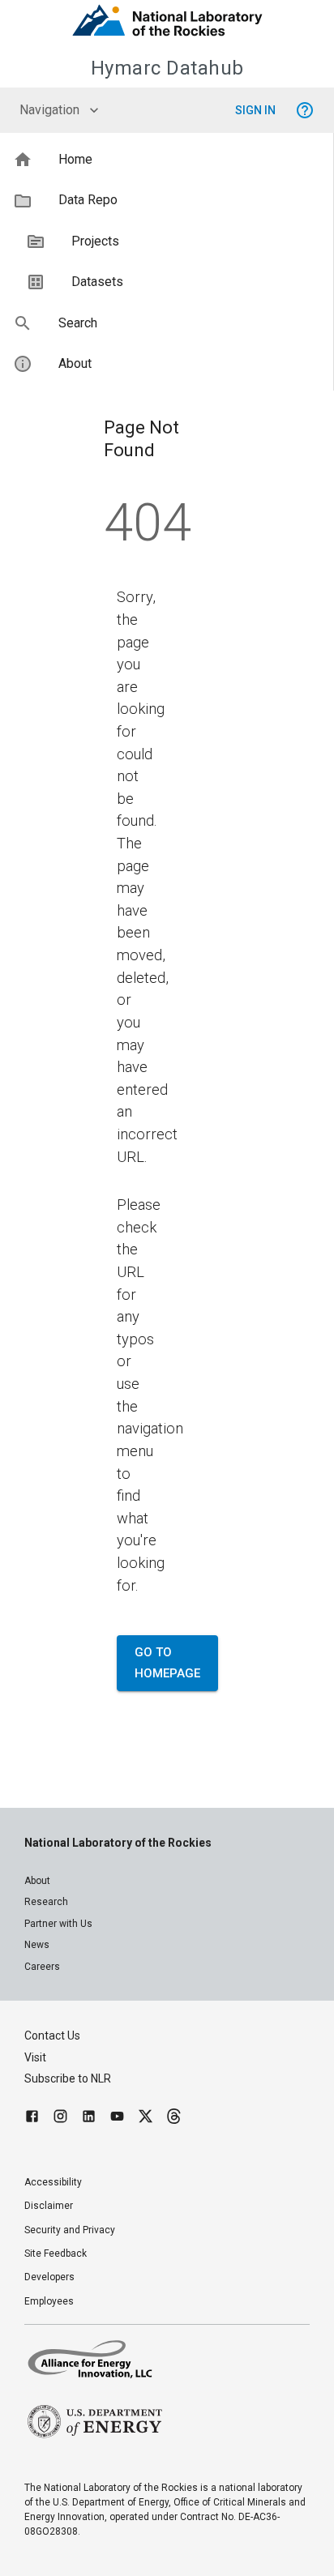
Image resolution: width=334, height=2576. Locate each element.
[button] (167, 160)
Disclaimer (49, 2206)
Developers (49, 2277)
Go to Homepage (167, 1663)
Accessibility (53, 2182)
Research (46, 1902)
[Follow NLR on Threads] (174, 2119)
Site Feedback (56, 2253)
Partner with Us (58, 1924)
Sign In (255, 110)
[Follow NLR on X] (146, 2119)
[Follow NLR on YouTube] (117, 2119)
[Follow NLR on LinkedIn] (89, 2119)
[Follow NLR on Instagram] (60, 2119)
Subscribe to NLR (68, 2078)
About (37, 1881)
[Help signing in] (305, 110)
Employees (49, 2301)
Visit (35, 2057)
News (37, 1945)
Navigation (49, 110)
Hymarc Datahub (167, 68)
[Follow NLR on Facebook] (32, 2119)
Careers (42, 1967)
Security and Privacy (70, 2230)
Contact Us (52, 2036)
